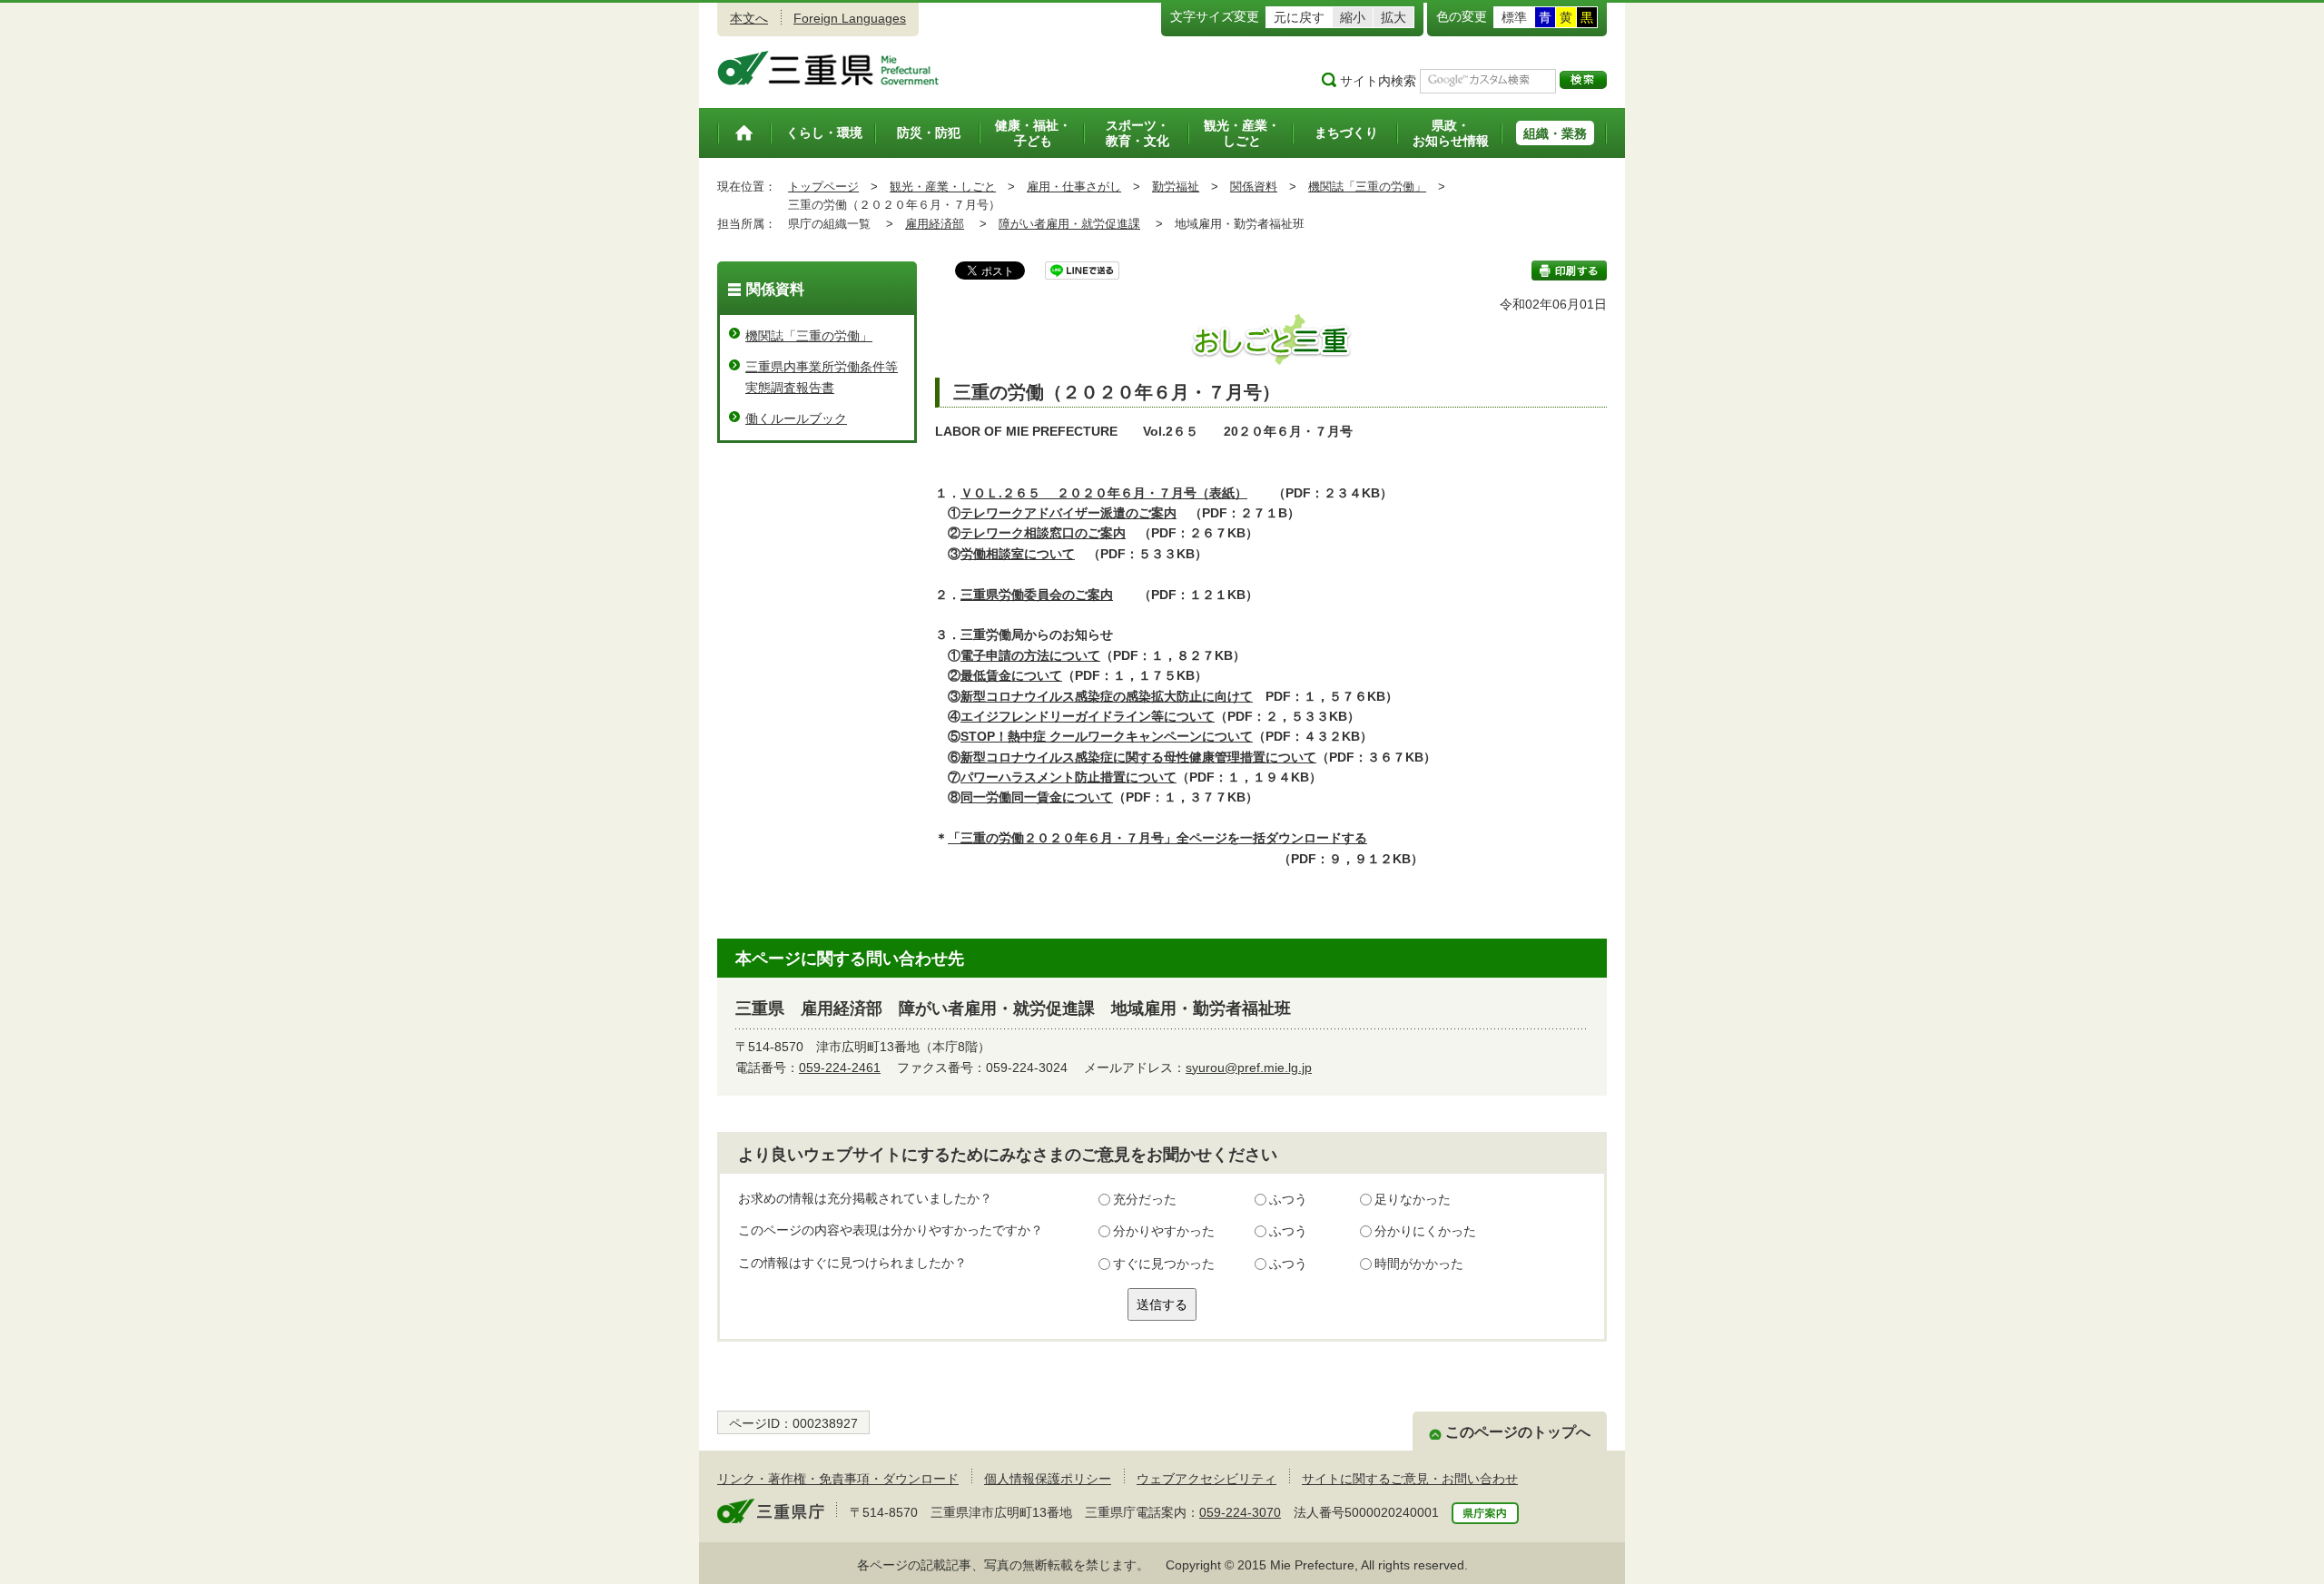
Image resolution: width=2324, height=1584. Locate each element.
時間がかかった (1419, 1264)
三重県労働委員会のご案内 (1037, 595)
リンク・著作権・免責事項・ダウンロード (838, 1479)
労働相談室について (1018, 554)
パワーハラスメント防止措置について (1068, 777)
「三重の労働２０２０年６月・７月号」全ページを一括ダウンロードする (1157, 838)
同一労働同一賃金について (1037, 797)
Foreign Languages (850, 18)
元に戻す (1299, 17)
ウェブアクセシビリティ (1206, 1479)
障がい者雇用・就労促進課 (1069, 224)
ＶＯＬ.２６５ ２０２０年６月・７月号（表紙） (1104, 493)
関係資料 (1254, 187)
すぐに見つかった (1164, 1264)
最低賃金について (1011, 675)
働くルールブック (796, 418)
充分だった (1145, 1199)
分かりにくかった (1425, 1231)
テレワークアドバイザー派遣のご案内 (1068, 513)
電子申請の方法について (1030, 655)
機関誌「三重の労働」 (1367, 187)
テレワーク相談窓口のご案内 (1043, 533)
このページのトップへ (1518, 1432)
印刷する (1569, 271)
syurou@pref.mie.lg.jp (1249, 1067)
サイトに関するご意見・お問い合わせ (1410, 1479)
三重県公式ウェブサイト (828, 68)
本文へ (749, 18)
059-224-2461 (840, 1067)
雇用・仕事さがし (1074, 187)
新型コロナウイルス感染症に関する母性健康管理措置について (1138, 757)
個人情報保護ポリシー (1048, 1479)
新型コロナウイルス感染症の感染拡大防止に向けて (1107, 696)
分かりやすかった (1164, 1231)
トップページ (823, 187)
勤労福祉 (1176, 187)
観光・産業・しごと (943, 187)
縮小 (1353, 17)
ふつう (1288, 1199)
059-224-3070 (1240, 1512)
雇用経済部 (935, 224)
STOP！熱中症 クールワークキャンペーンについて (1107, 736)
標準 (1514, 17)
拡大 (1393, 17)
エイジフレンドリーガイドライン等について (1088, 716)
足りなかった (1413, 1199)
